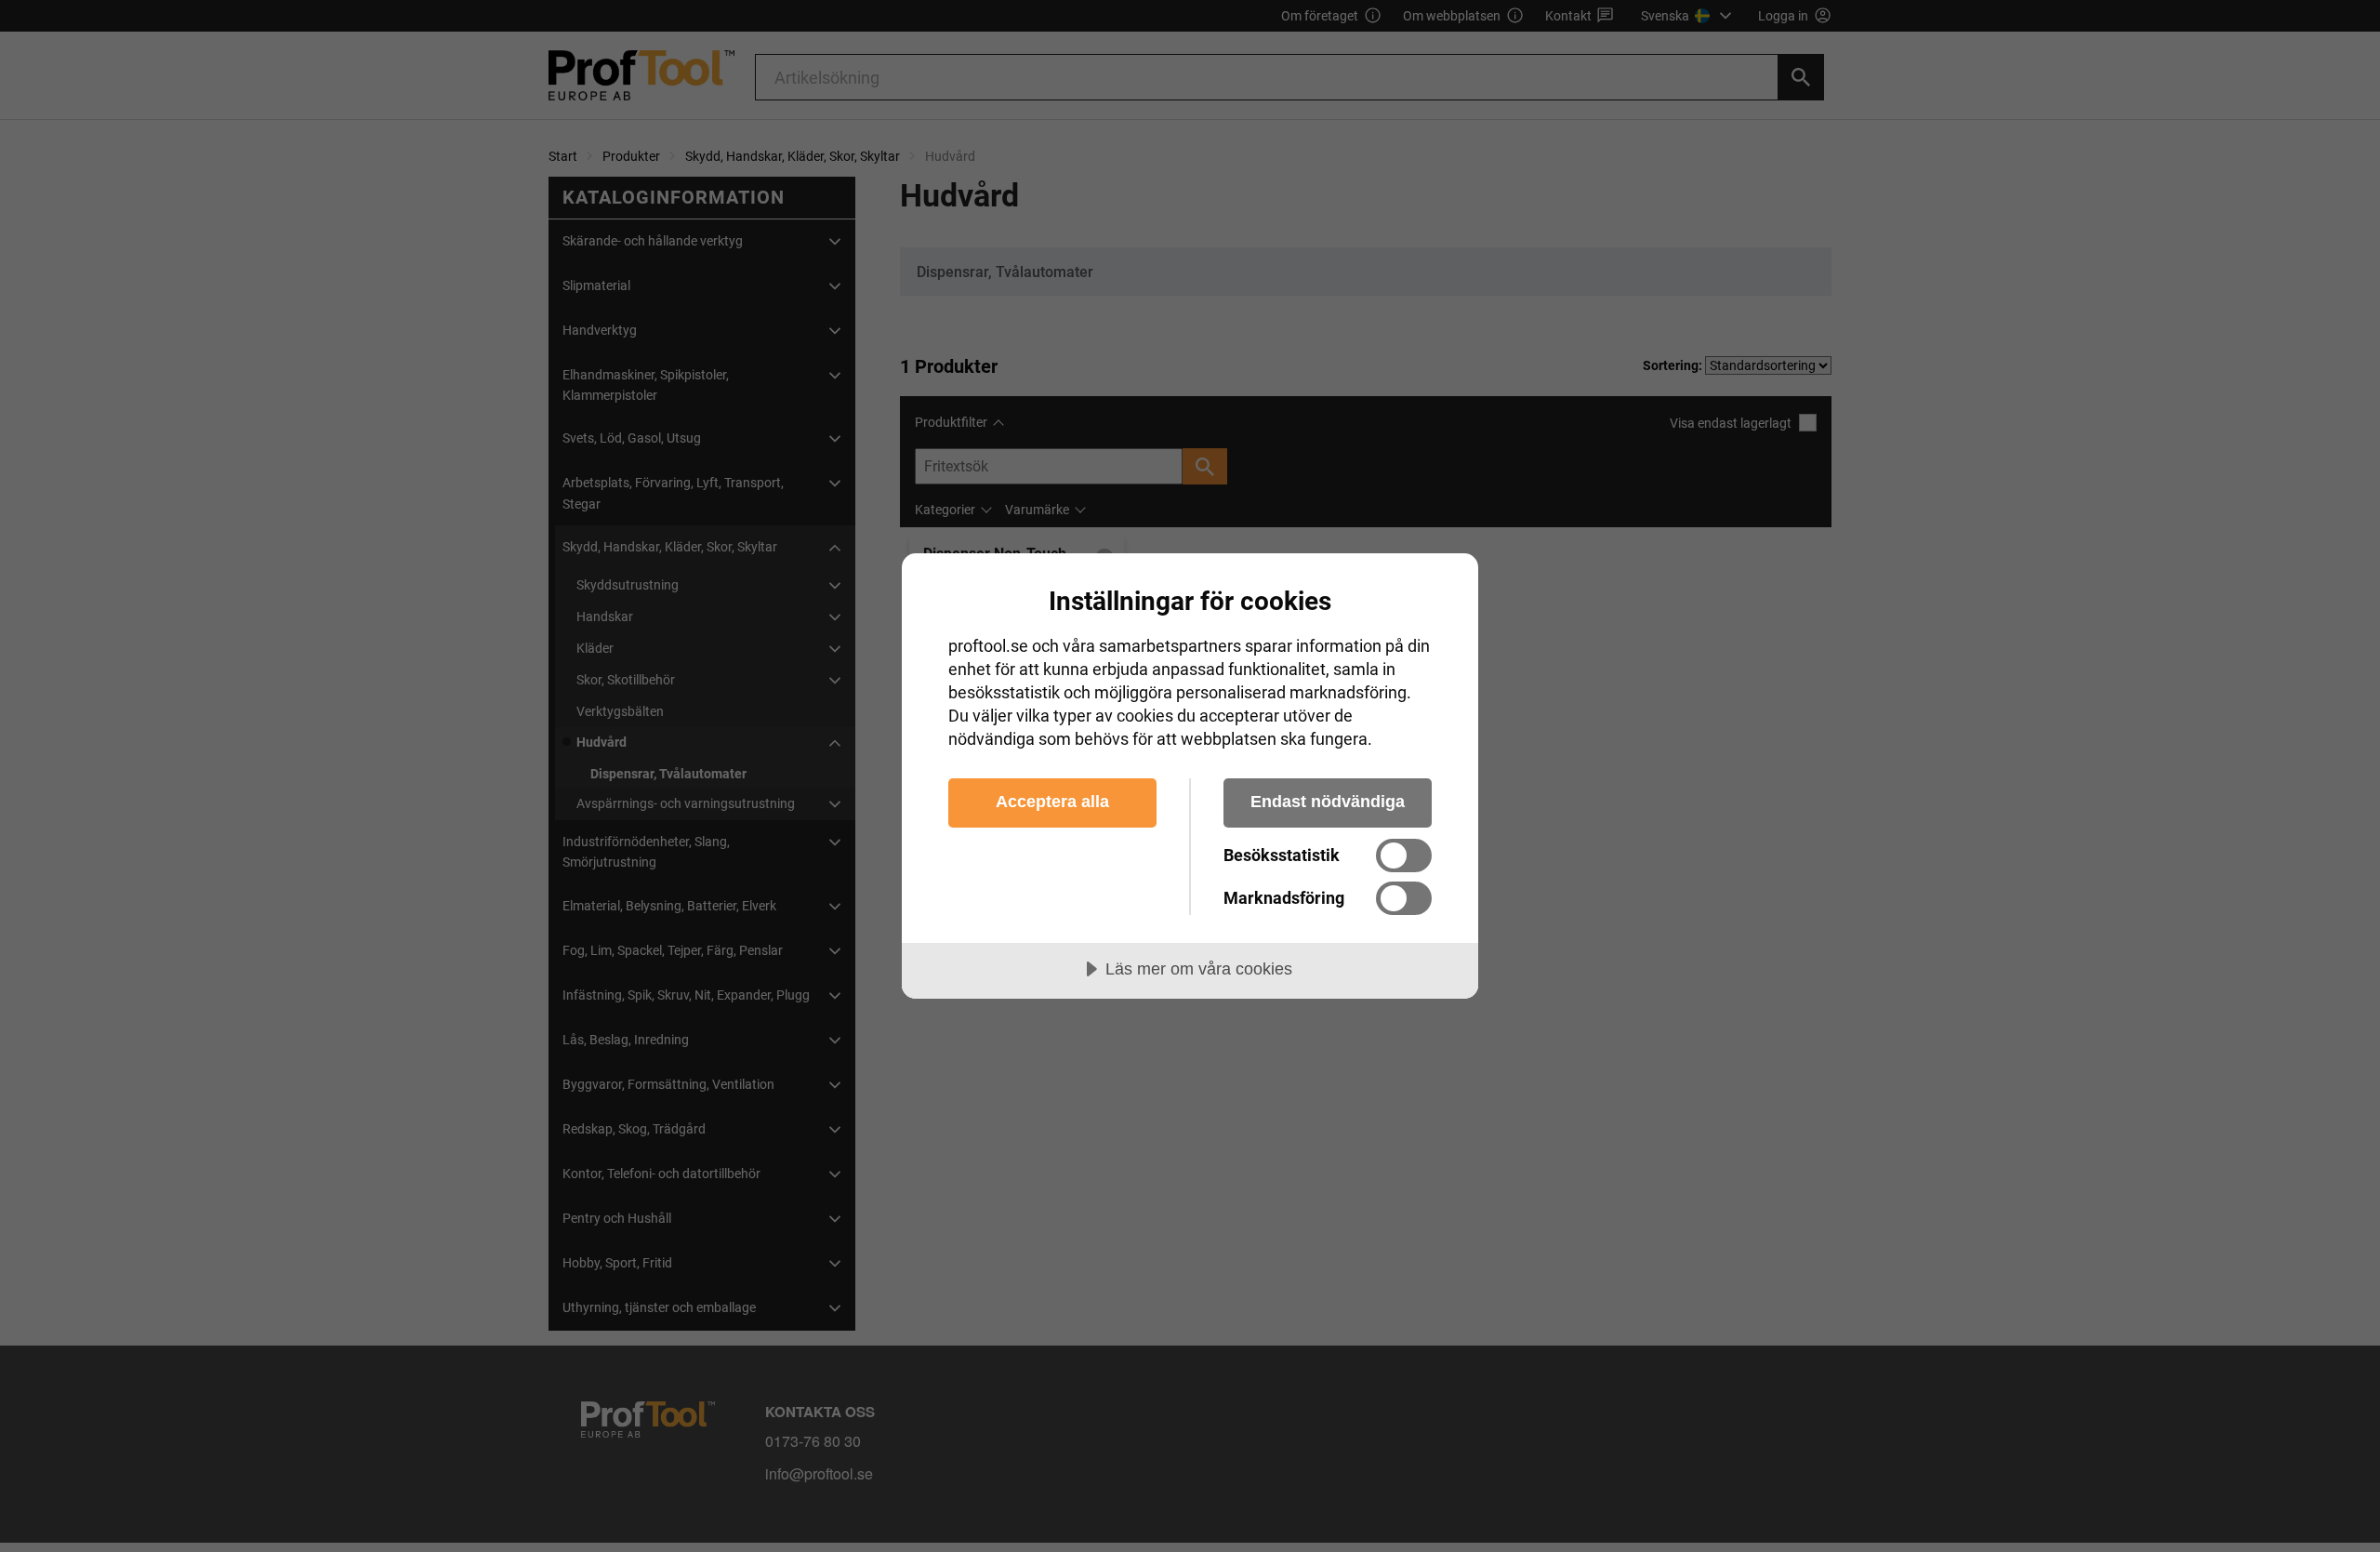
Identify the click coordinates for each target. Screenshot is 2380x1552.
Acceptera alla (1052, 802)
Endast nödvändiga (1328, 802)
